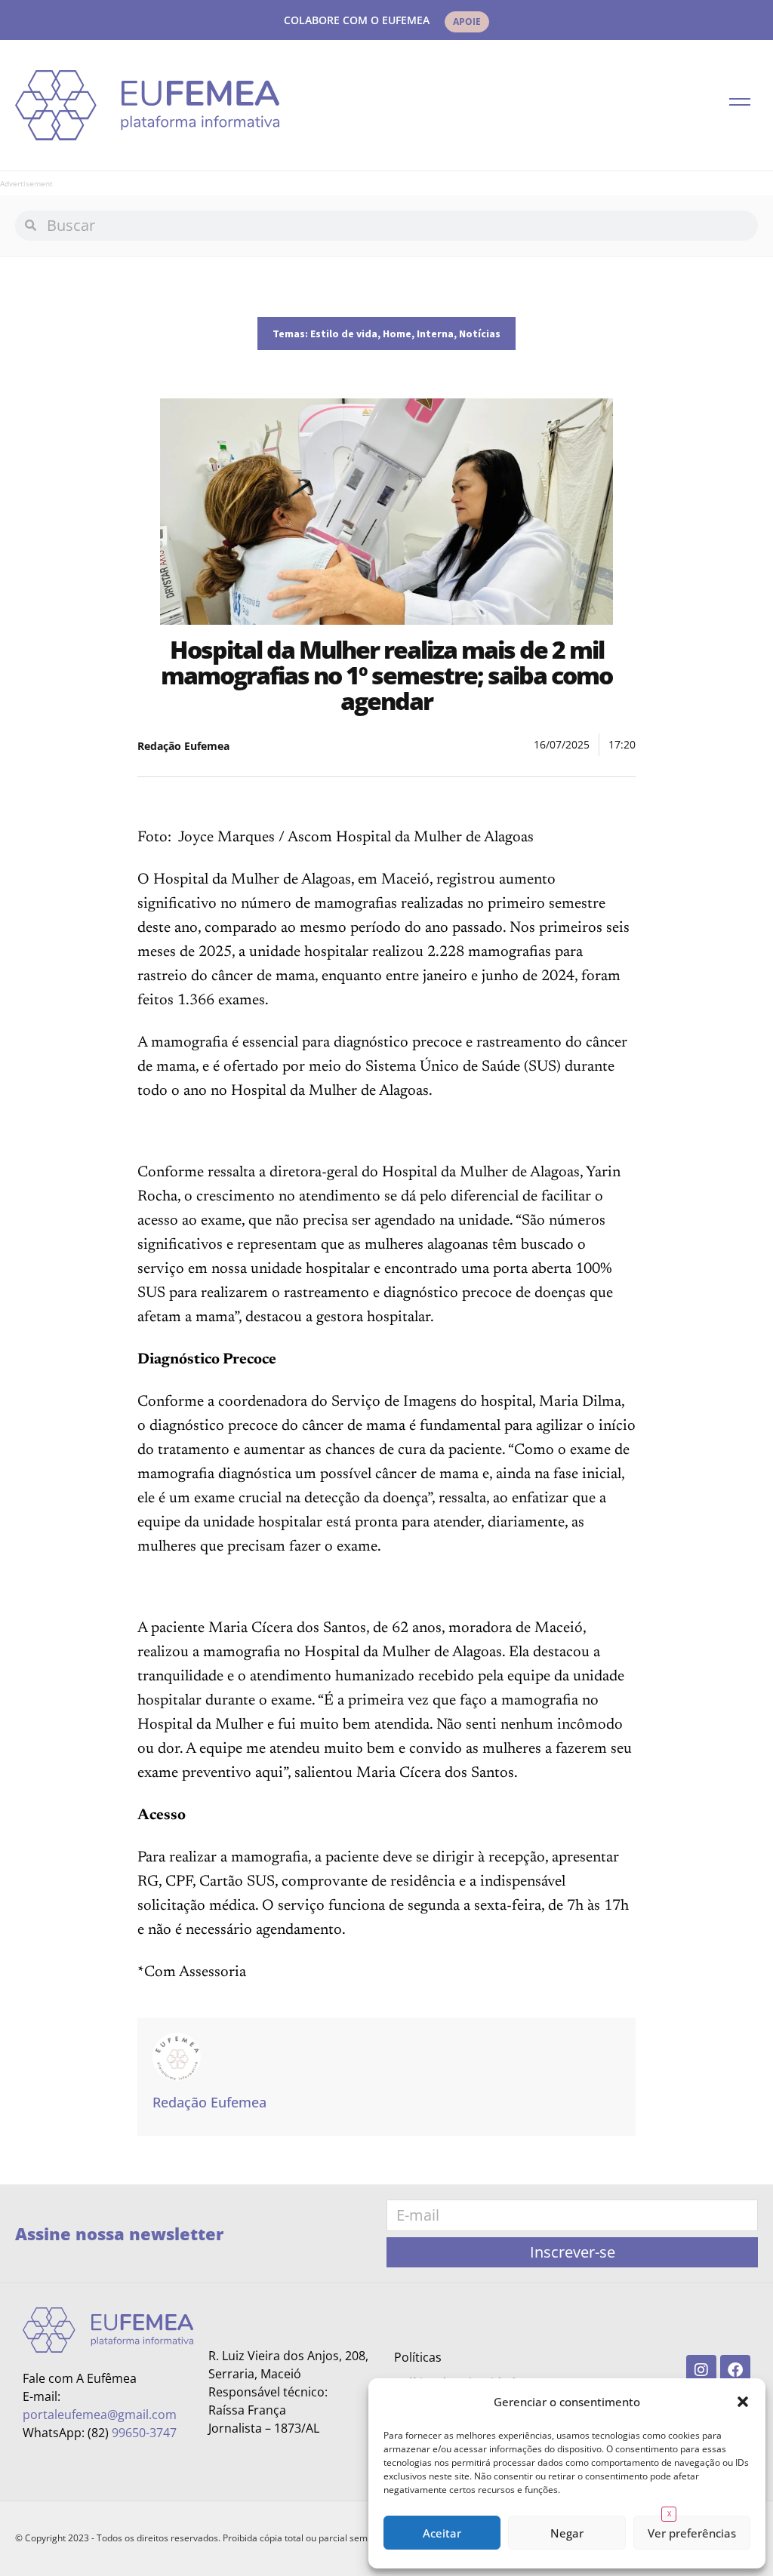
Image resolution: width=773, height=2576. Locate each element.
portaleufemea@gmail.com (100, 2415)
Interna (435, 334)
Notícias (480, 334)
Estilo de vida (344, 334)
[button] (743, 2402)
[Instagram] (701, 2370)
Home (397, 334)
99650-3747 (144, 2433)
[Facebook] (735, 2370)
